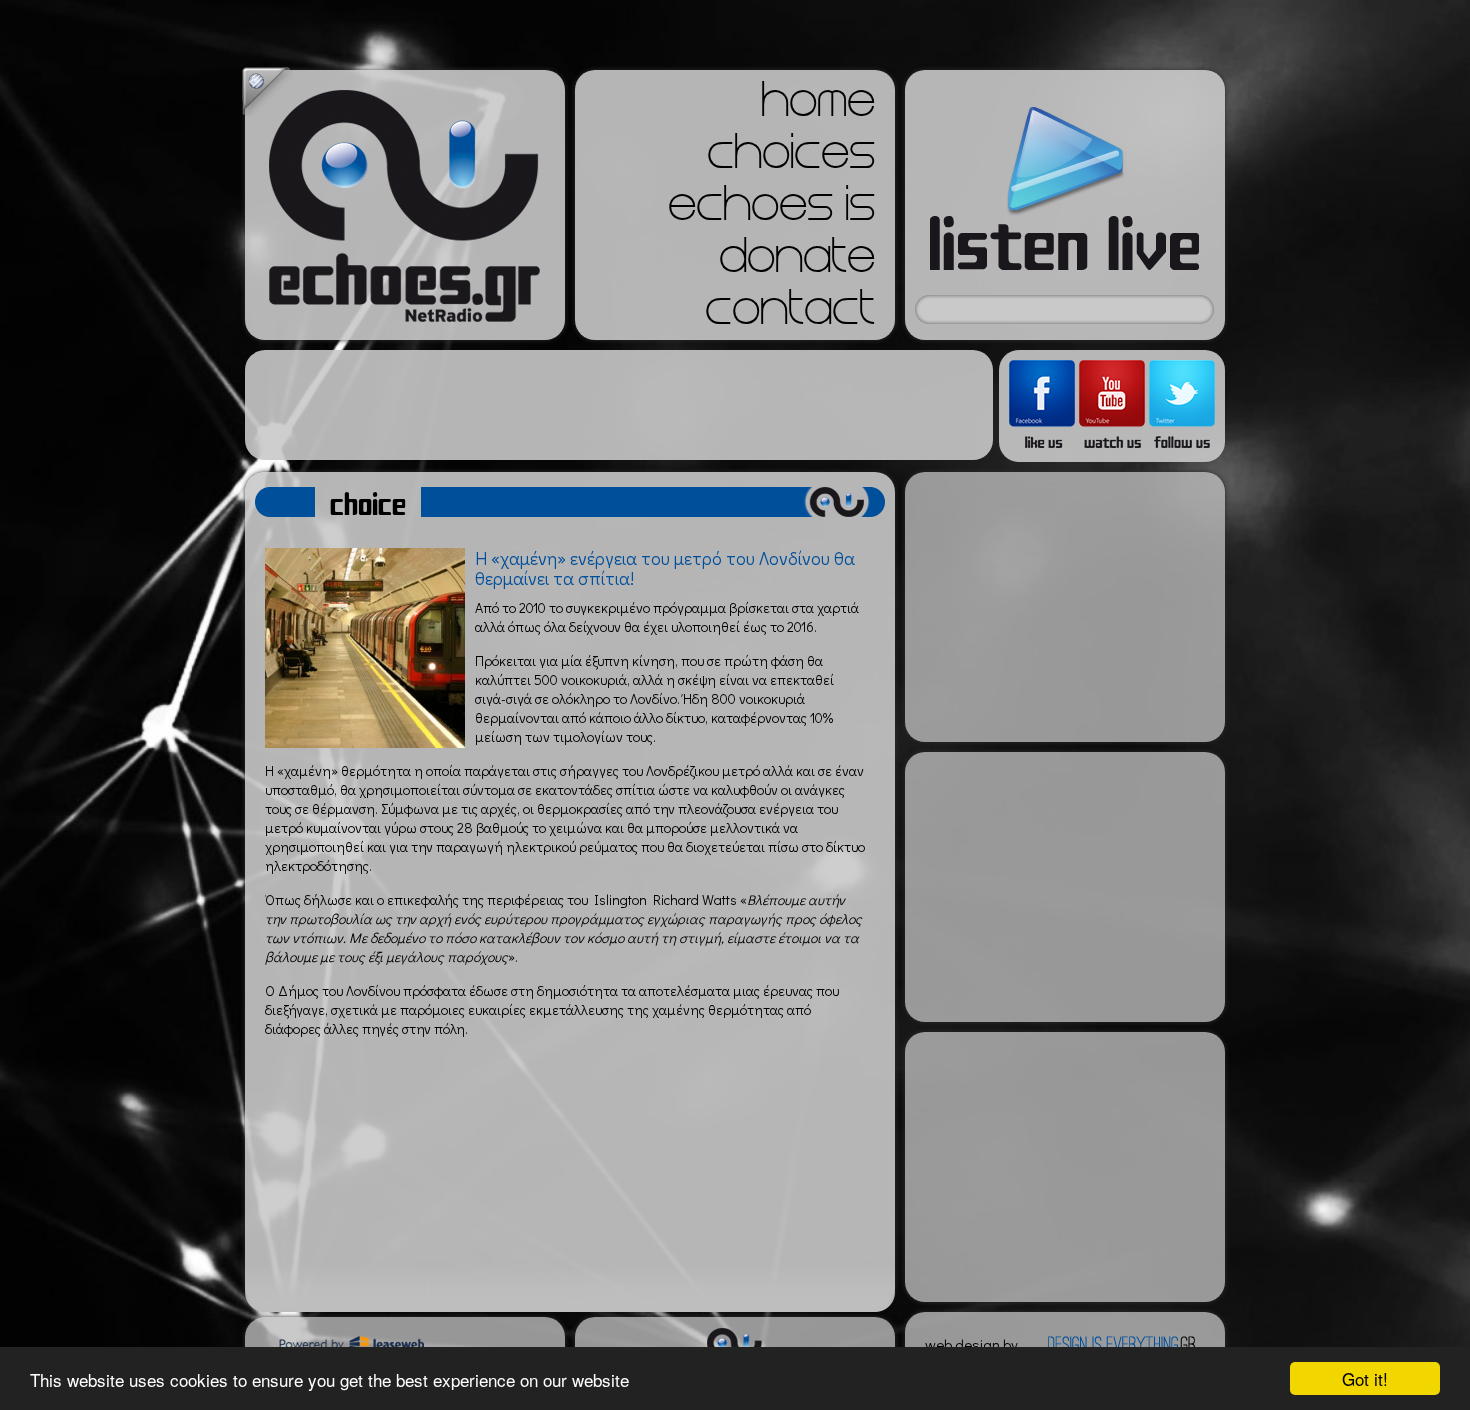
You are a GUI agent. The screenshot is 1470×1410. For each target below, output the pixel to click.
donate (797, 262)
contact (790, 314)
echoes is (771, 210)
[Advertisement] (619, 405)
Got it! (1365, 1378)
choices (791, 158)
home (818, 106)
